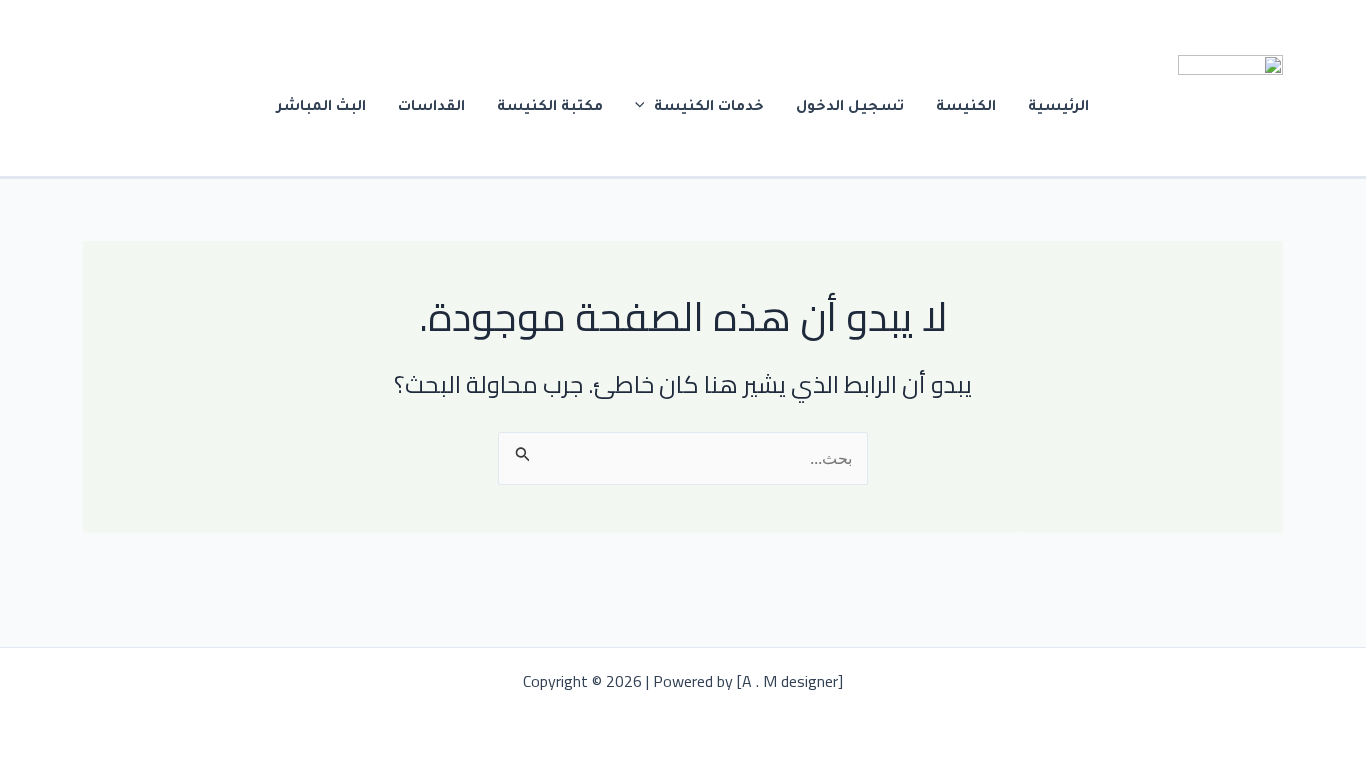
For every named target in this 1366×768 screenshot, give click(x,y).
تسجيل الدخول (850, 108)
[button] (645, 108)
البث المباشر (321, 108)
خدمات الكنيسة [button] (709, 108)
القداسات (431, 108)
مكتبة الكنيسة (550, 108)
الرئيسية (1058, 108)
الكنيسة (966, 108)
